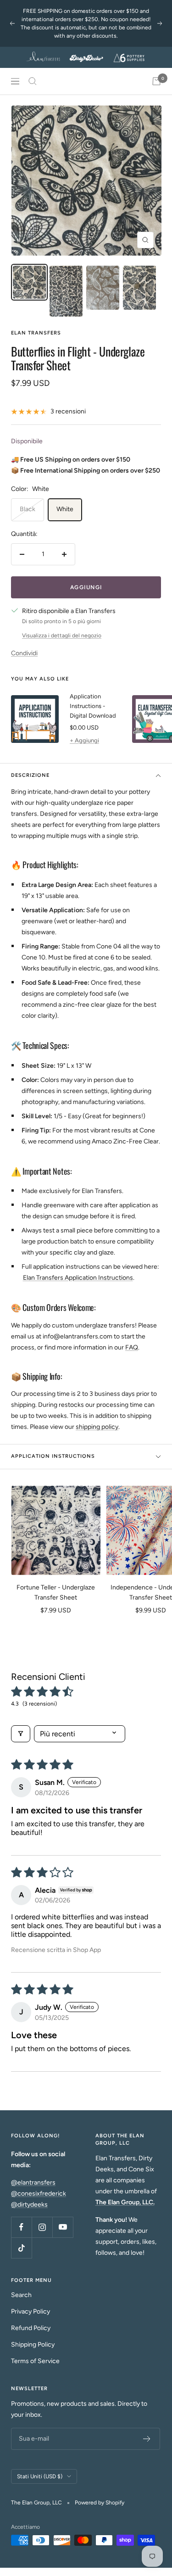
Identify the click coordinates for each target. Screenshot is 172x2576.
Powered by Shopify (100, 2503)
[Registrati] (147, 2439)
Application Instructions (53, 1456)
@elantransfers (33, 2183)
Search (21, 2295)
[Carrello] (156, 81)
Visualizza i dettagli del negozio (62, 636)
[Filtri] (21, 1734)
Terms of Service (35, 2361)
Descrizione (30, 775)
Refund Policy (31, 2328)
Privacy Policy (31, 2311)
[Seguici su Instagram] (42, 2227)
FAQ (132, 1347)
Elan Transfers (36, 333)
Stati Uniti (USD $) (40, 2476)
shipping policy (97, 1427)
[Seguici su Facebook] (21, 2227)
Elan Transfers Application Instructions (78, 1278)
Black (28, 509)
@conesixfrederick (39, 2194)
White (65, 509)
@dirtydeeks (29, 2205)
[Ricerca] (33, 81)
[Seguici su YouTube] (63, 2227)
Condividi (24, 653)
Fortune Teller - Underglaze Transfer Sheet (56, 1592)
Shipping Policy (33, 2345)
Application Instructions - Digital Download (93, 706)
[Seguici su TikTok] (21, 2248)
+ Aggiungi (84, 740)
